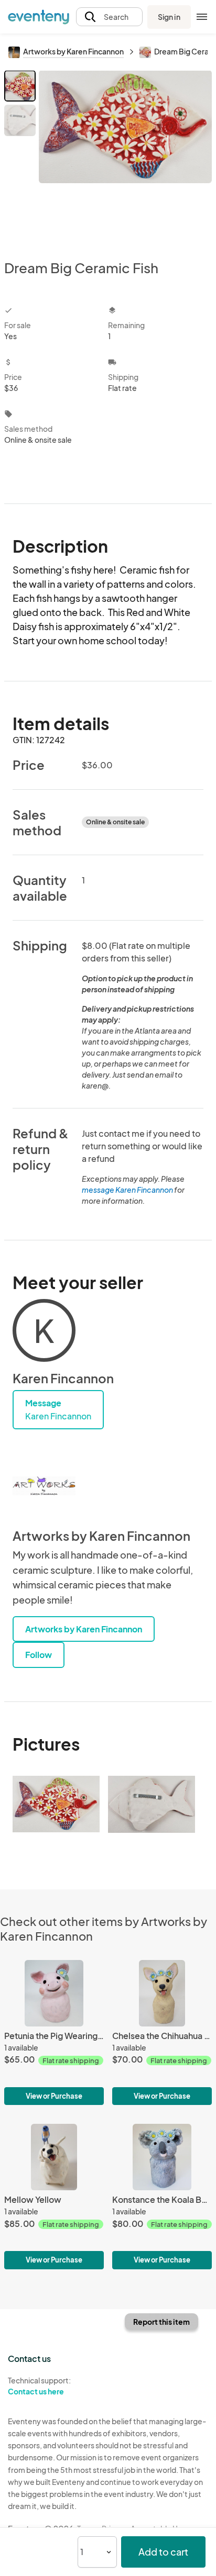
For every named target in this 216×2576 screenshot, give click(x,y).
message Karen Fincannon (127, 1190)
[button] (109, 17)
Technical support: (39, 2386)
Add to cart (163, 2552)
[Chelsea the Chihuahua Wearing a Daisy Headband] (162, 2032)
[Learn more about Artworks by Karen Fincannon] (44, 1486)
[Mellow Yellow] (54, 2196)
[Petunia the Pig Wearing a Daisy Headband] (54, 2032)
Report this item (161, 2322)
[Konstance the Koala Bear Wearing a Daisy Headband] (162, 2196)
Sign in (169, 17)
